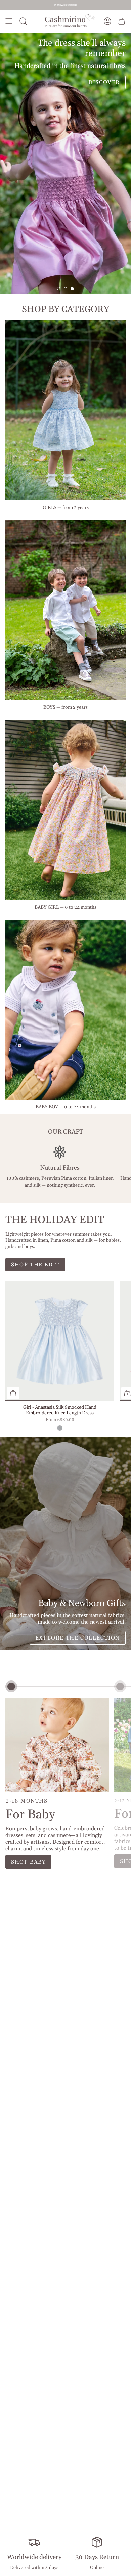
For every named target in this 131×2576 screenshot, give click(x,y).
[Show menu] (9, 21)
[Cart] (122, 21)
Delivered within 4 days (34, 2568)
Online (97, 2568)
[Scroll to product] (11, 1686)
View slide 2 (65, 289)
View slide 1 (59, 289)
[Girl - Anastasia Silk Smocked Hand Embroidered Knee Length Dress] (60, 1341)
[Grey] (60, 1428)
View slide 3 (72, 289)
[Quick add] (13, 1393)
